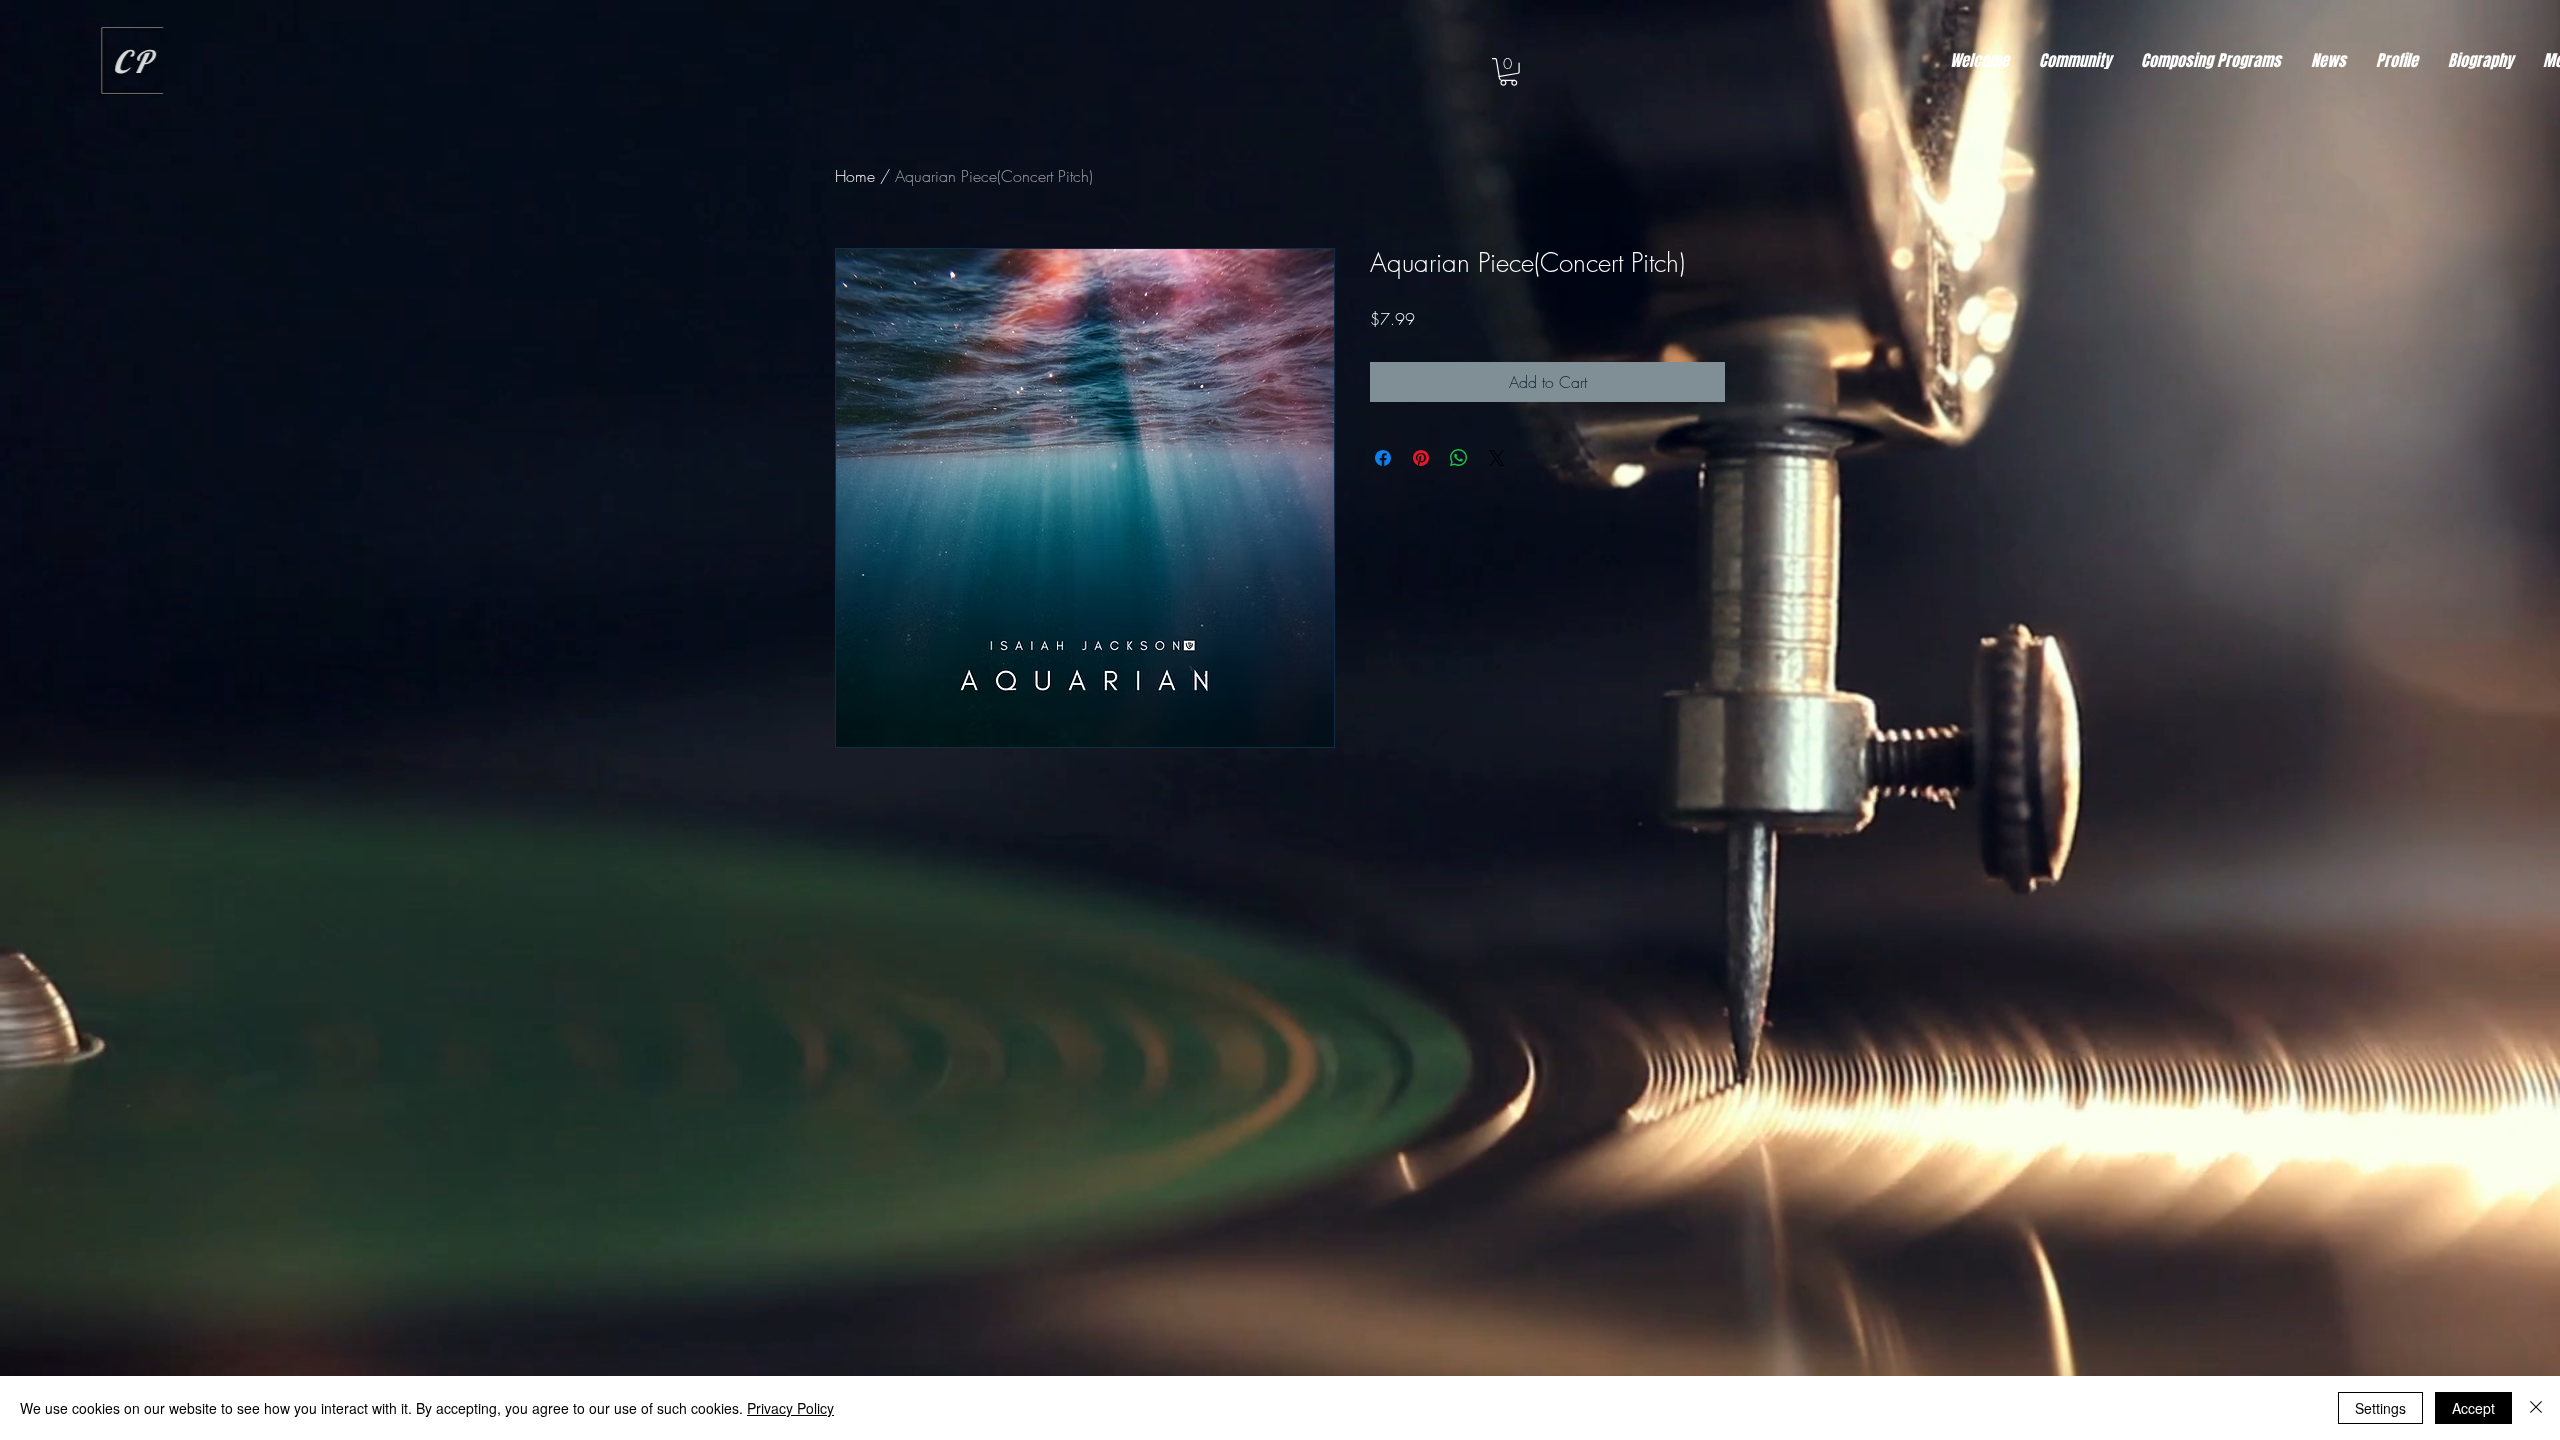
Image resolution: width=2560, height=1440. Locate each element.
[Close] (2536, 1408)
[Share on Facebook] (1383, 458)
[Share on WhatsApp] (1459, 458)
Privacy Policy (790, 1408)
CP (146, 61)
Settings (2380, 1408)
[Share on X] (1497, 458)
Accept (2473, 1408)
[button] (1508, 72)
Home (855, 176)
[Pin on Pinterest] (1421, 458)
